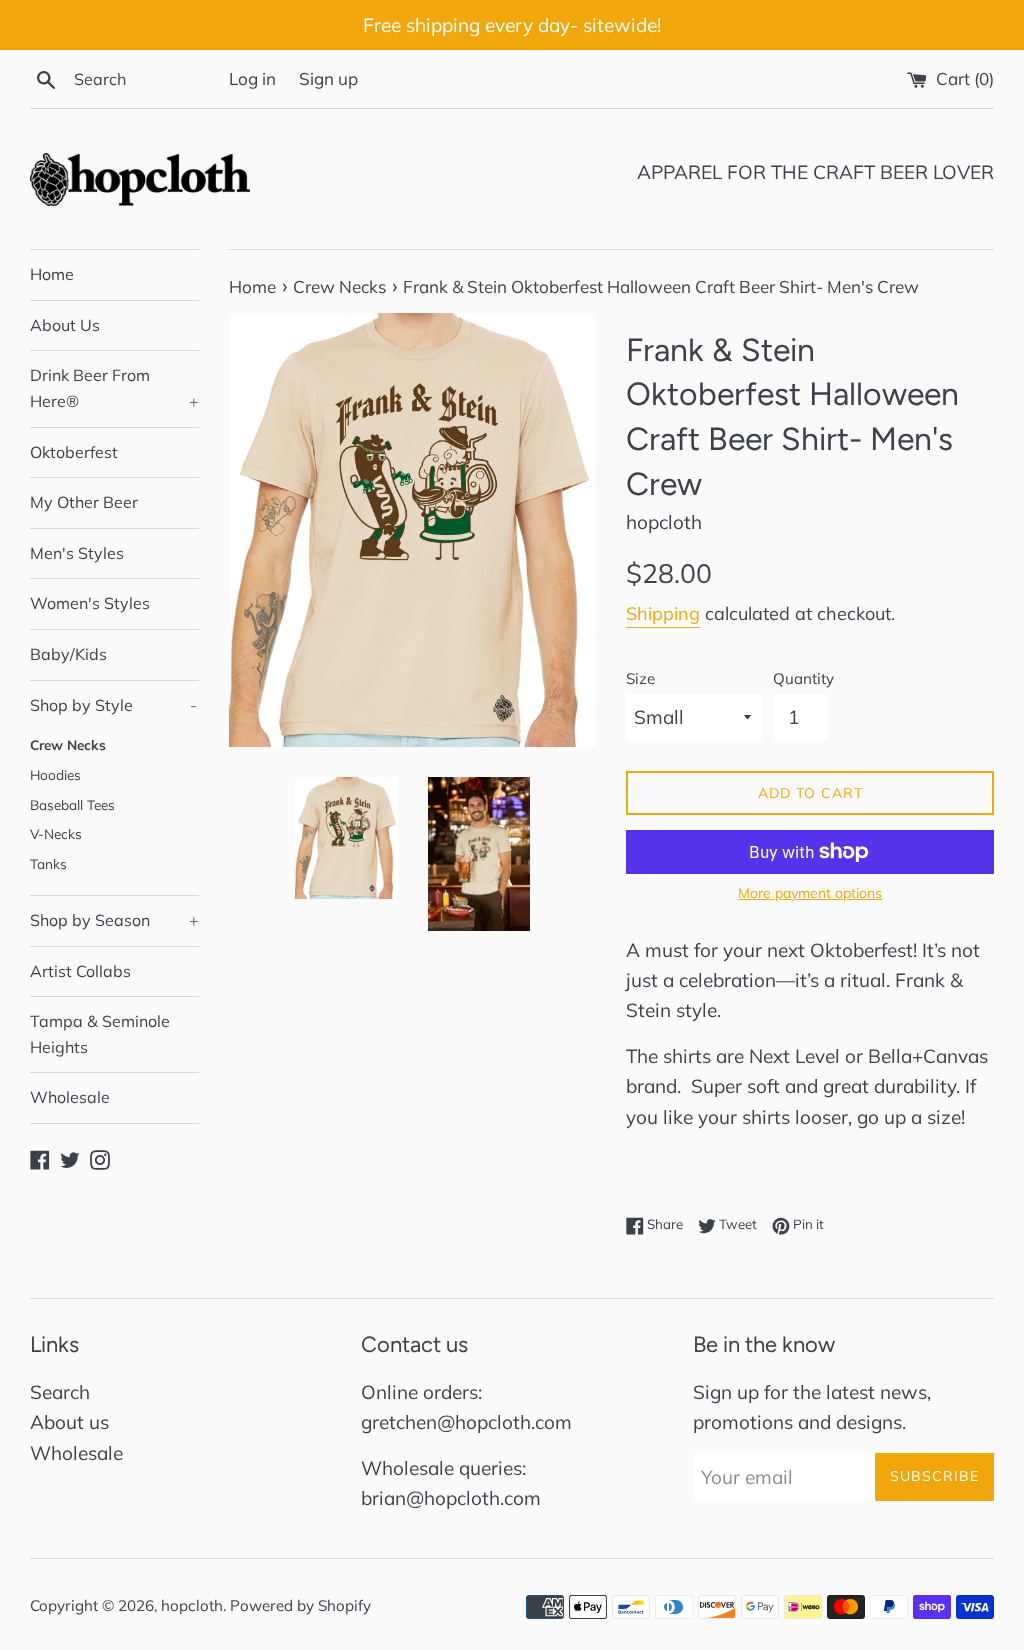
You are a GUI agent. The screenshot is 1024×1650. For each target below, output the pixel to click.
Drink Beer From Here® (114, 388)
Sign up (328, 78)
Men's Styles (77, 553)
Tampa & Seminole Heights (100, 1034)
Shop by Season (114, 920)
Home (52, 274)
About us (69, 1422)
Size (640, 678)
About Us (65, 325)
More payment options (810, 892)
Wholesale (70, 1097)
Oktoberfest (74, 452)
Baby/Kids (68, 654)
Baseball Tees (72, 804)
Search (60, 1392)
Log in (252, 78)
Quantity (803, 678)
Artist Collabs (80, 971)
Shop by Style (113, 705)
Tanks (48, 863)
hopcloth (192, 1605)
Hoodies (55, 774)
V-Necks (56, 833)
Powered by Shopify (300, 1605)
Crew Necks (68, 744)
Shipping (663, 613)
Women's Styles (90, 603)
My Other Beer (84, 502)
